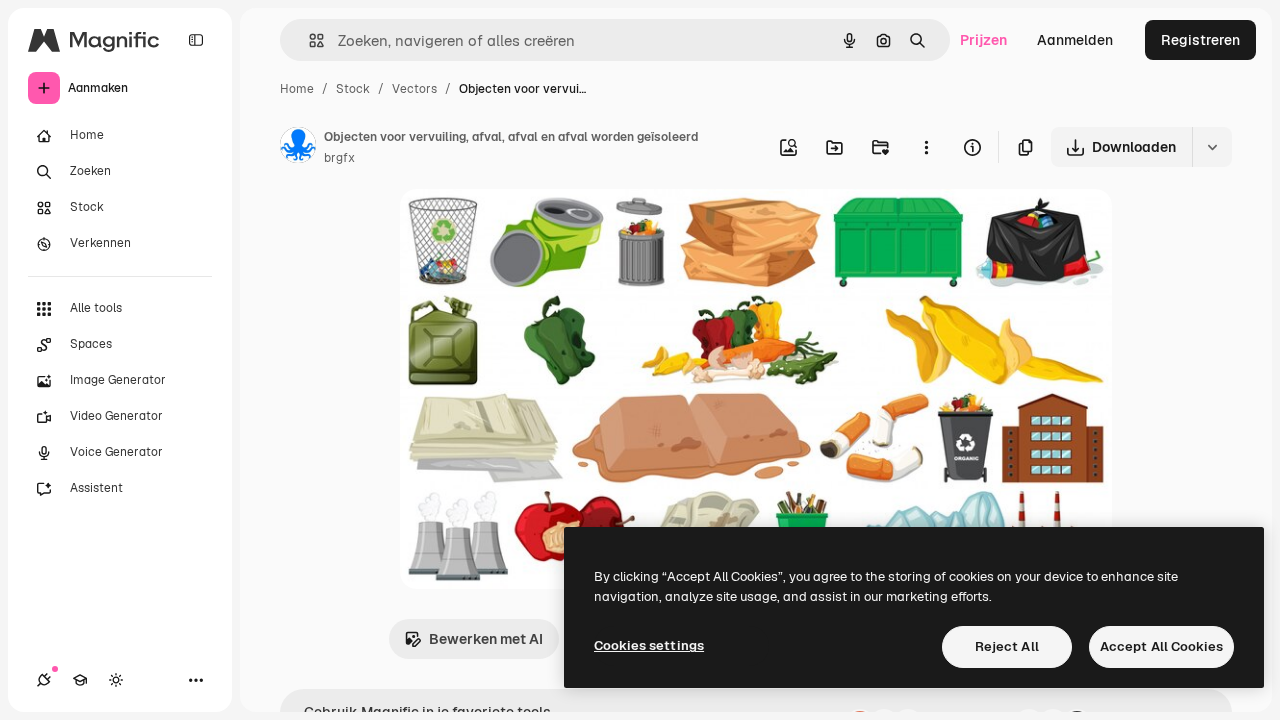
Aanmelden (1075, 40)
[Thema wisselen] (116, 680)
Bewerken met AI (486, 639)
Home (297, 89)
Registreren (1200, 40)
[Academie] (80, 680)
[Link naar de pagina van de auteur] (298, 148)
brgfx (339, 158)
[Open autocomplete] (308, 40)
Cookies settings (649, 645)
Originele (531, 227)
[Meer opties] (926, 147)
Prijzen (983, 40)
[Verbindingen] (44, 680)
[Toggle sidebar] (196, 40)
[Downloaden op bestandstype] (1212, 147)
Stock (353, 89)
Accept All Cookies (1161, 646)
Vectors (414, 89)
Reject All (1007, 646)
